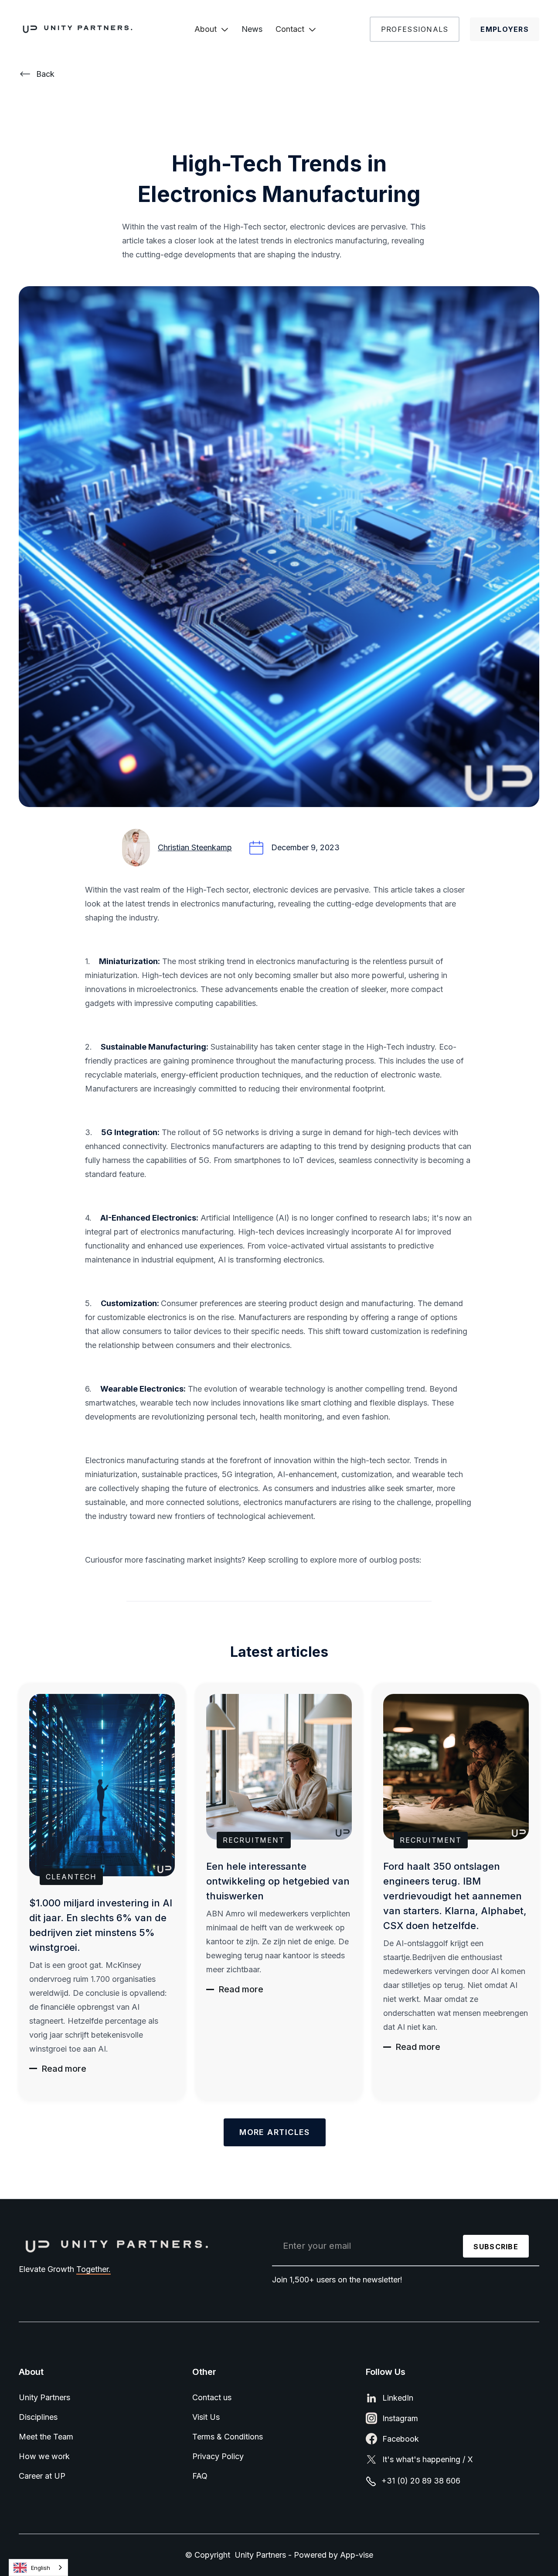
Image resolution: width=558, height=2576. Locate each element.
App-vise (357, 2555)
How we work (44, 2456)
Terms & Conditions (228, 2437)
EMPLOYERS (505, 29)
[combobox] (38, 2567)
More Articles (275, 2132)
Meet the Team (46, 2437)
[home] (86, 29)
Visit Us (206, 2417)
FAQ (200, 2476)
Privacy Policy (218, 2456)
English (41, 2568)
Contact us (212, 2397)
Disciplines (38, 2417)
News (252, 29)
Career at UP (42, 2476)
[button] (211, 29)
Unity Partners (44, 2397)
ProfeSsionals (415, 29)
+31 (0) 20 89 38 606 (421, 2481)
